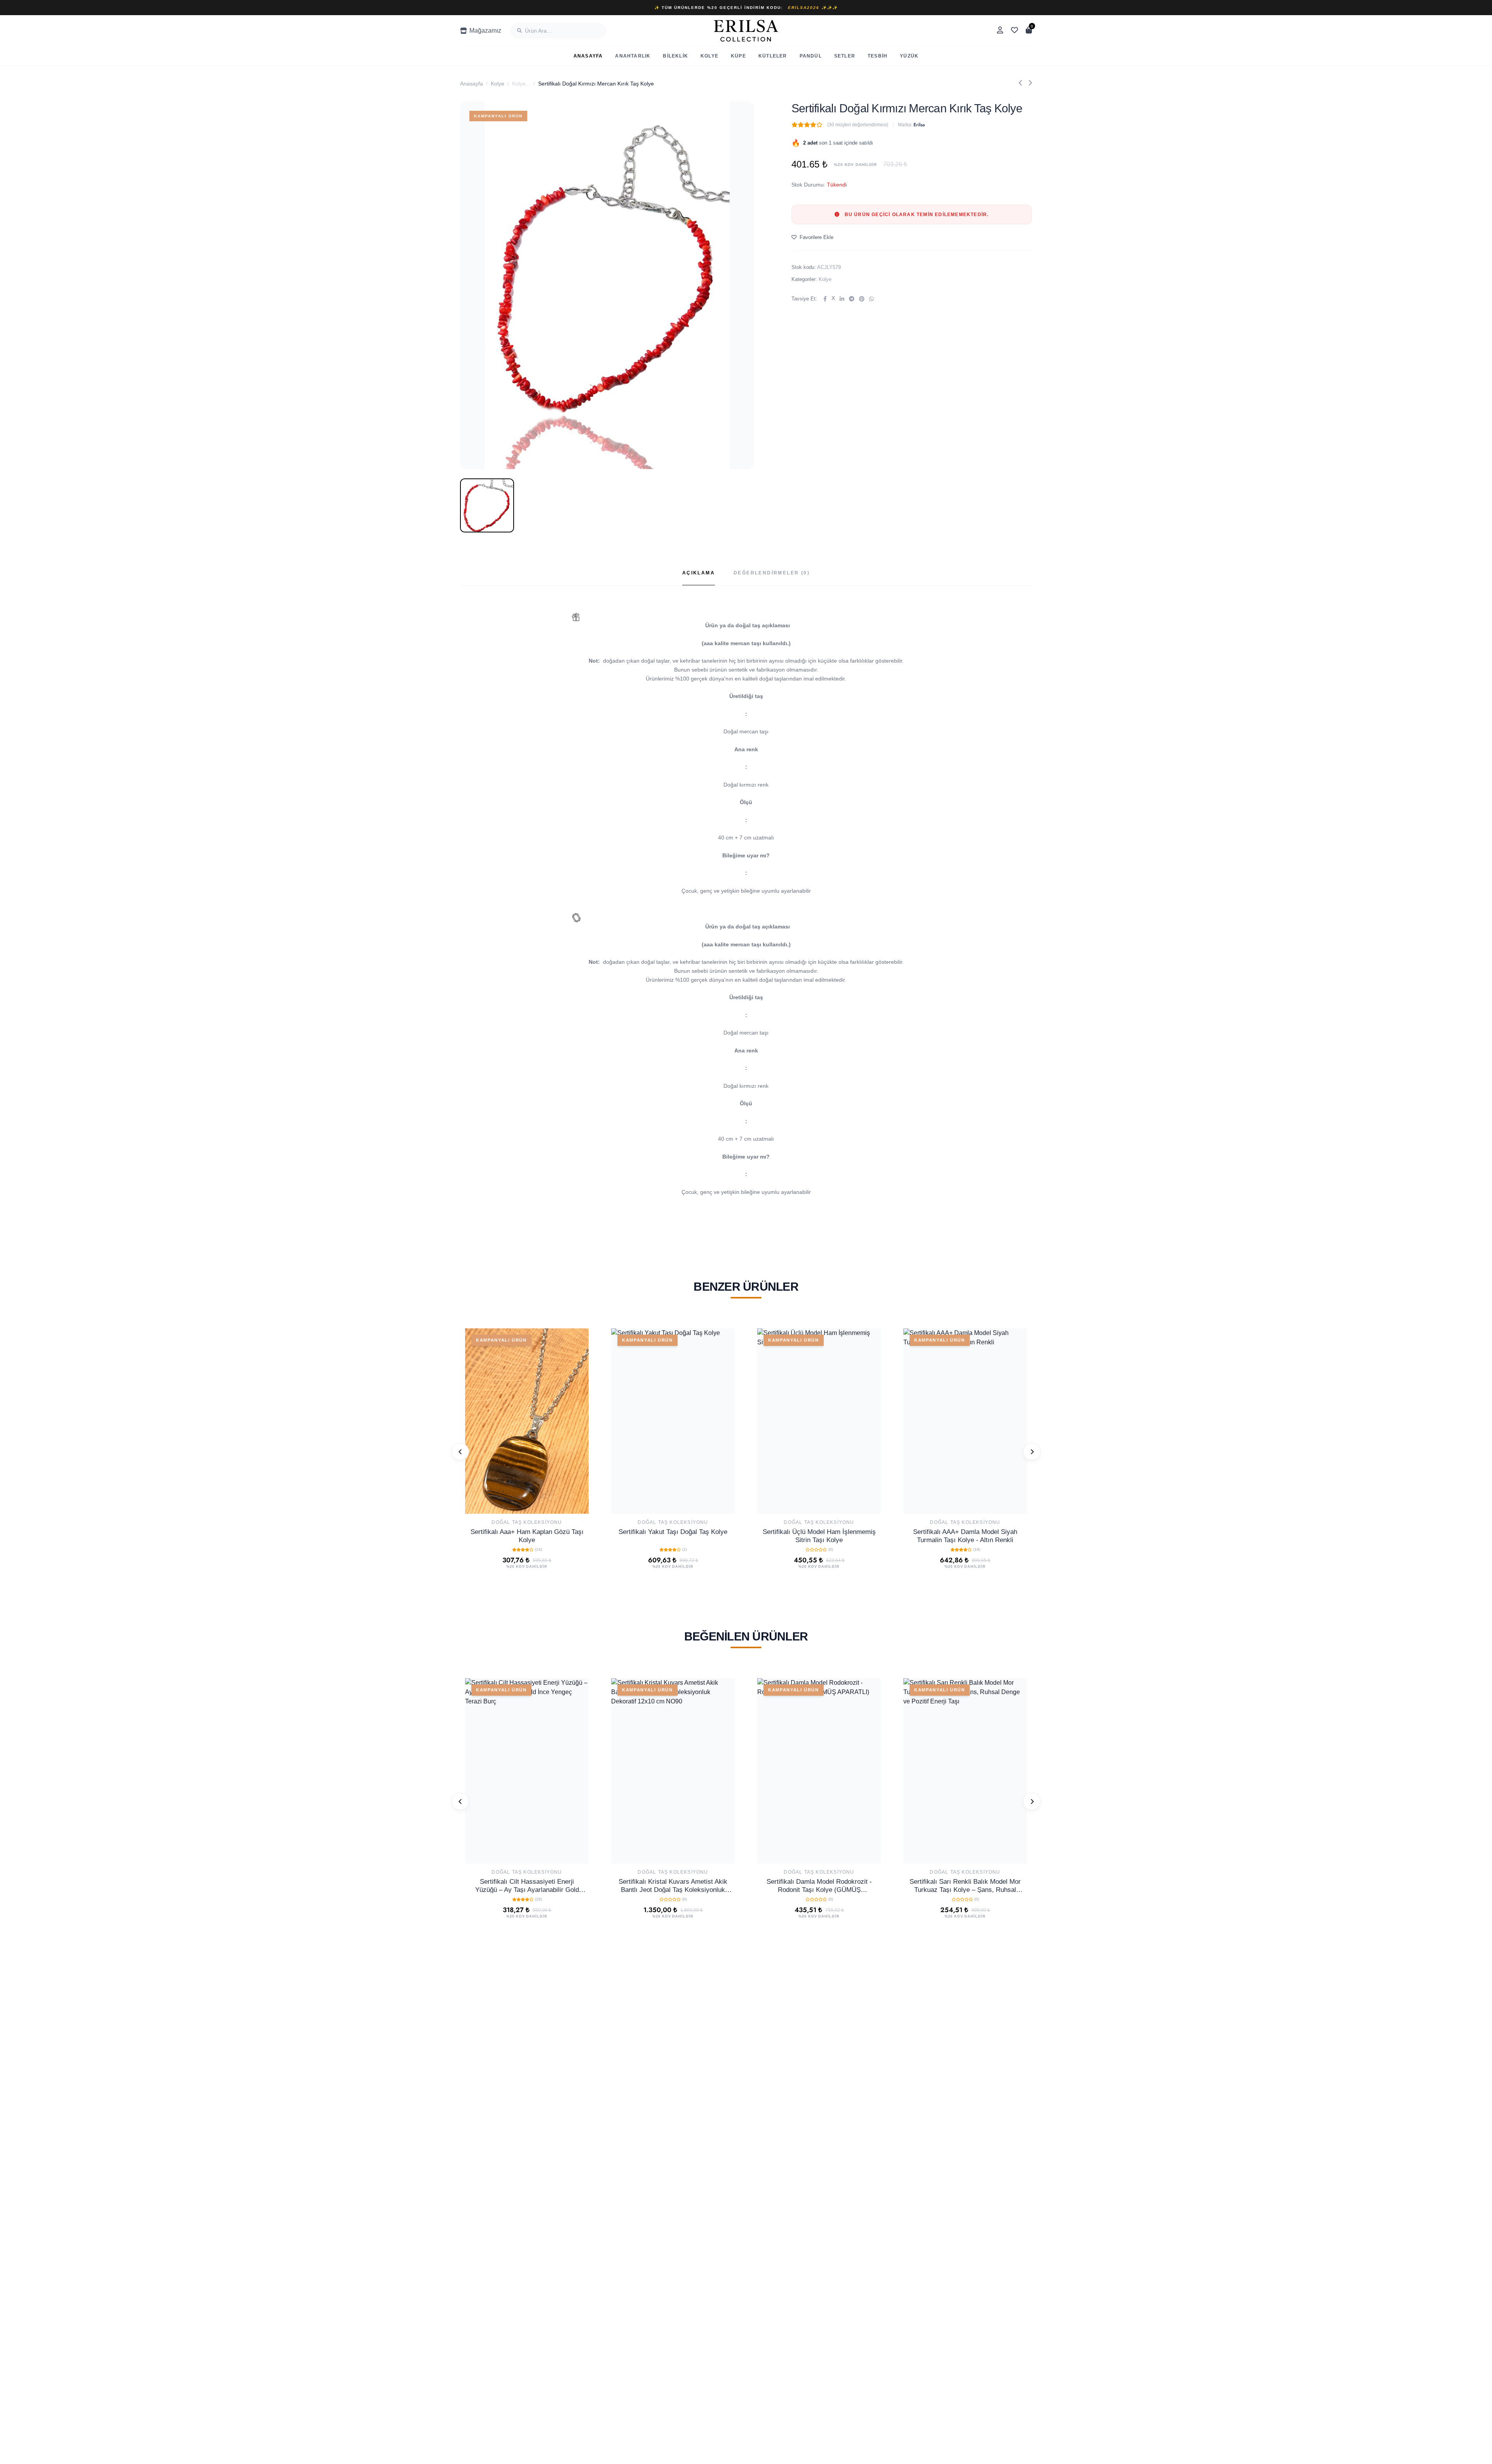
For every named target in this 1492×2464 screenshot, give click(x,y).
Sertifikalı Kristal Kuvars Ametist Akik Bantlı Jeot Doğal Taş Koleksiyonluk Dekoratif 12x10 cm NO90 (673, 1886)
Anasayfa (588, 56)
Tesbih (878, 56)
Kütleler (773, 56)
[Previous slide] (460, 1452)
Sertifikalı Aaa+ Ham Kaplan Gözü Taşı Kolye (527, 1536)
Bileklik (675, 56)
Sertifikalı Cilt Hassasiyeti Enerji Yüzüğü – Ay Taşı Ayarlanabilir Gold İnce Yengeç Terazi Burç (527, 1886)
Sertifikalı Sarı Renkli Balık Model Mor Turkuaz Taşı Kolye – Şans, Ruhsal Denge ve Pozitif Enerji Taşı (965, 1886)
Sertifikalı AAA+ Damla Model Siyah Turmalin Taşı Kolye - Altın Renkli (965, 1536)
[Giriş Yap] (1000, 31)
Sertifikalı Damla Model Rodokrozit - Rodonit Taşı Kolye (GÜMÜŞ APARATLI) (819, 1886)
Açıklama (699, 573)
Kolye (709, 56)
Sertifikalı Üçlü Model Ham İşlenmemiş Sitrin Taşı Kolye (819, 1536)
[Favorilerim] (1014, 31)
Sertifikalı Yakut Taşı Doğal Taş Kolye (673, 1532)
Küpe (738, 56)
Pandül (811, 56)
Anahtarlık (633, 56)
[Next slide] (1032, 1452)
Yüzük (909, 56)
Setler (845, 56)
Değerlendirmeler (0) (772, 573)
